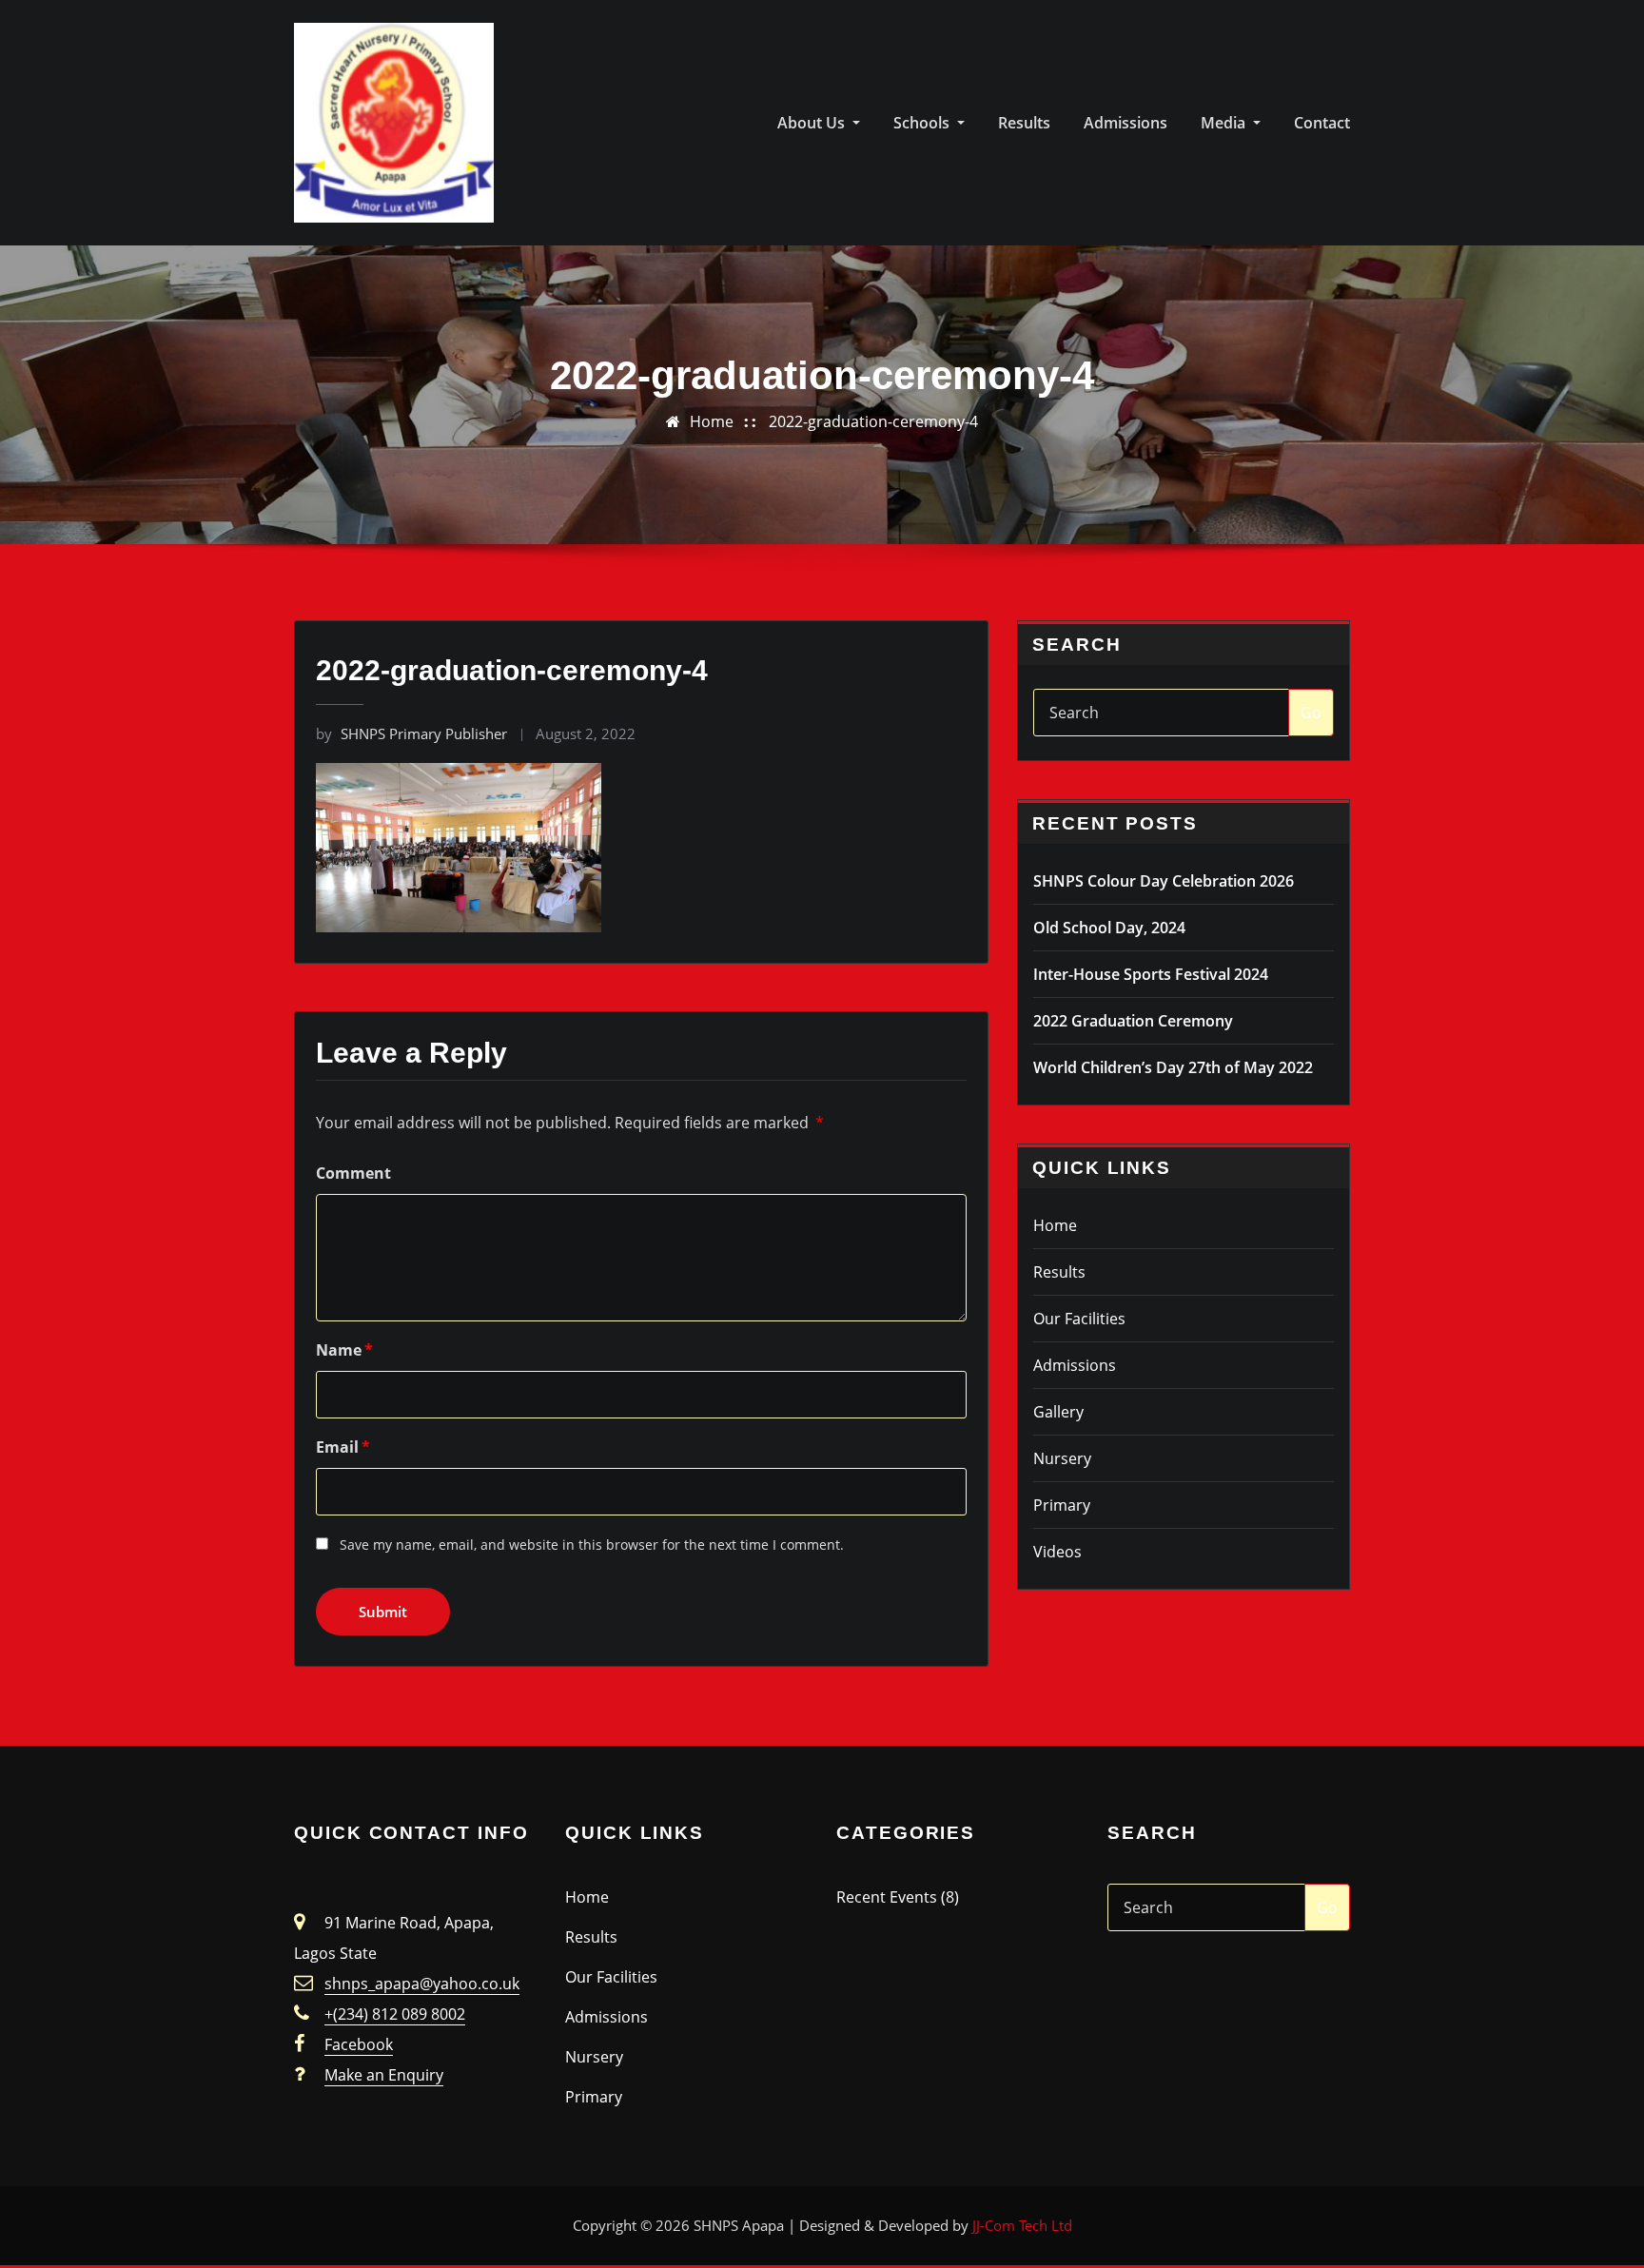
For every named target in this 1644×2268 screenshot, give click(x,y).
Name (344, 1350)
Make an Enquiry (384, 2075)
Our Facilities (1079, 1319)
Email (343, 1447)
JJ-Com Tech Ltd (1022, 2225)
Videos (1057, 1552)
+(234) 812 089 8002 (395, 2014)
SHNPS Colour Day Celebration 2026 (1164, 881)
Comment (353, 1173)
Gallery (1058, 1412)
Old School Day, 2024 (1109, 928)
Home (712, 421)
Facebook (359, 2044)
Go (1311, 713)
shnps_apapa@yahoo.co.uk (422, 1984)
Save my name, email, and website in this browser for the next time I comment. (592, 1545)
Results (1024, 123)
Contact (1322, 123)
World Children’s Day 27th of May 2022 (1173, 1067)
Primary (1062, 1505)
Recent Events (887, 1897)
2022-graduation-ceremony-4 (873, 421)
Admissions (1125, 123)
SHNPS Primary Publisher (411, 733)
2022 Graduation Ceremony (1133, 1021)
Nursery (1062, 1458)
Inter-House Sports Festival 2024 (1151, 974)
